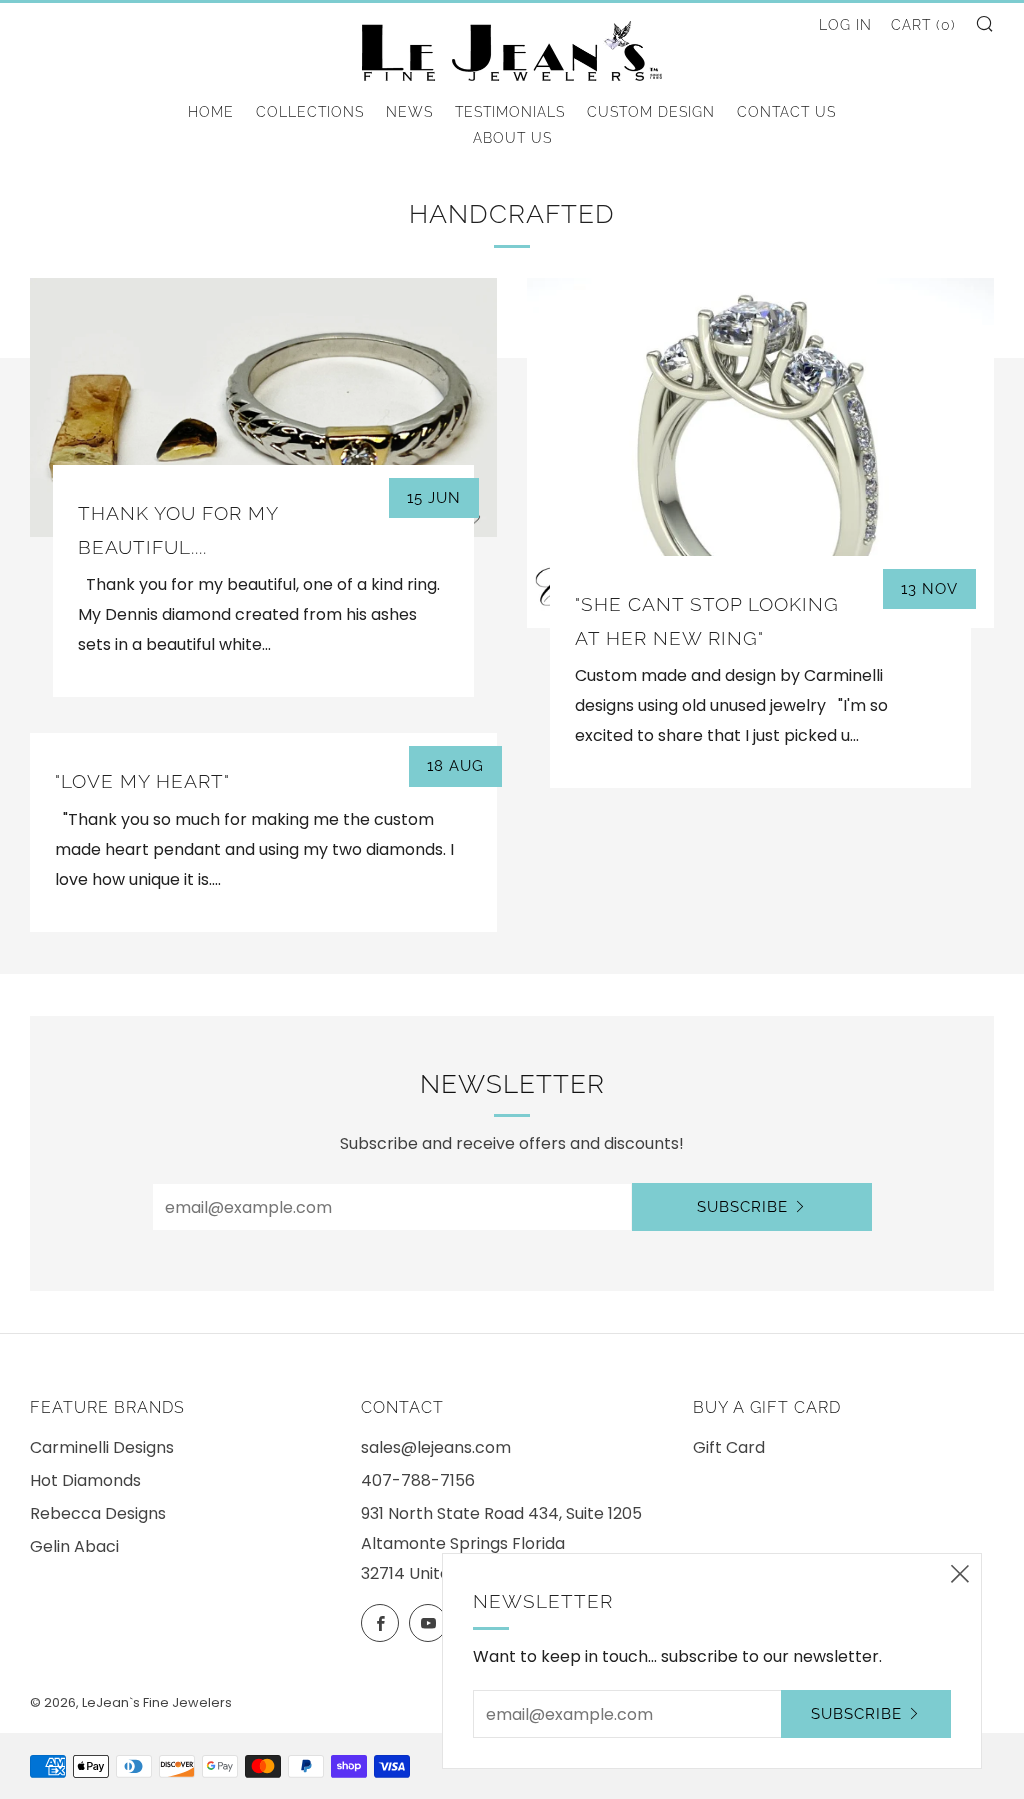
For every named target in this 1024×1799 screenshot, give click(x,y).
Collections (310, 112)
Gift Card (729, 1447)
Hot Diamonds (85, 1480)
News (409, 112)
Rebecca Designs (98, 1513)
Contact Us (786, 112)
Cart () (923, 25)
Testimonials (510, 112)
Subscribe (742, 1207)
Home (211, 112)
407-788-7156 (418, 1480)
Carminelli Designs (102, 1447)
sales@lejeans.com (436, 1447)
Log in (845, 25)
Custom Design (651, 112)
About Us (512, 138)
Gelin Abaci (74, 1546)
